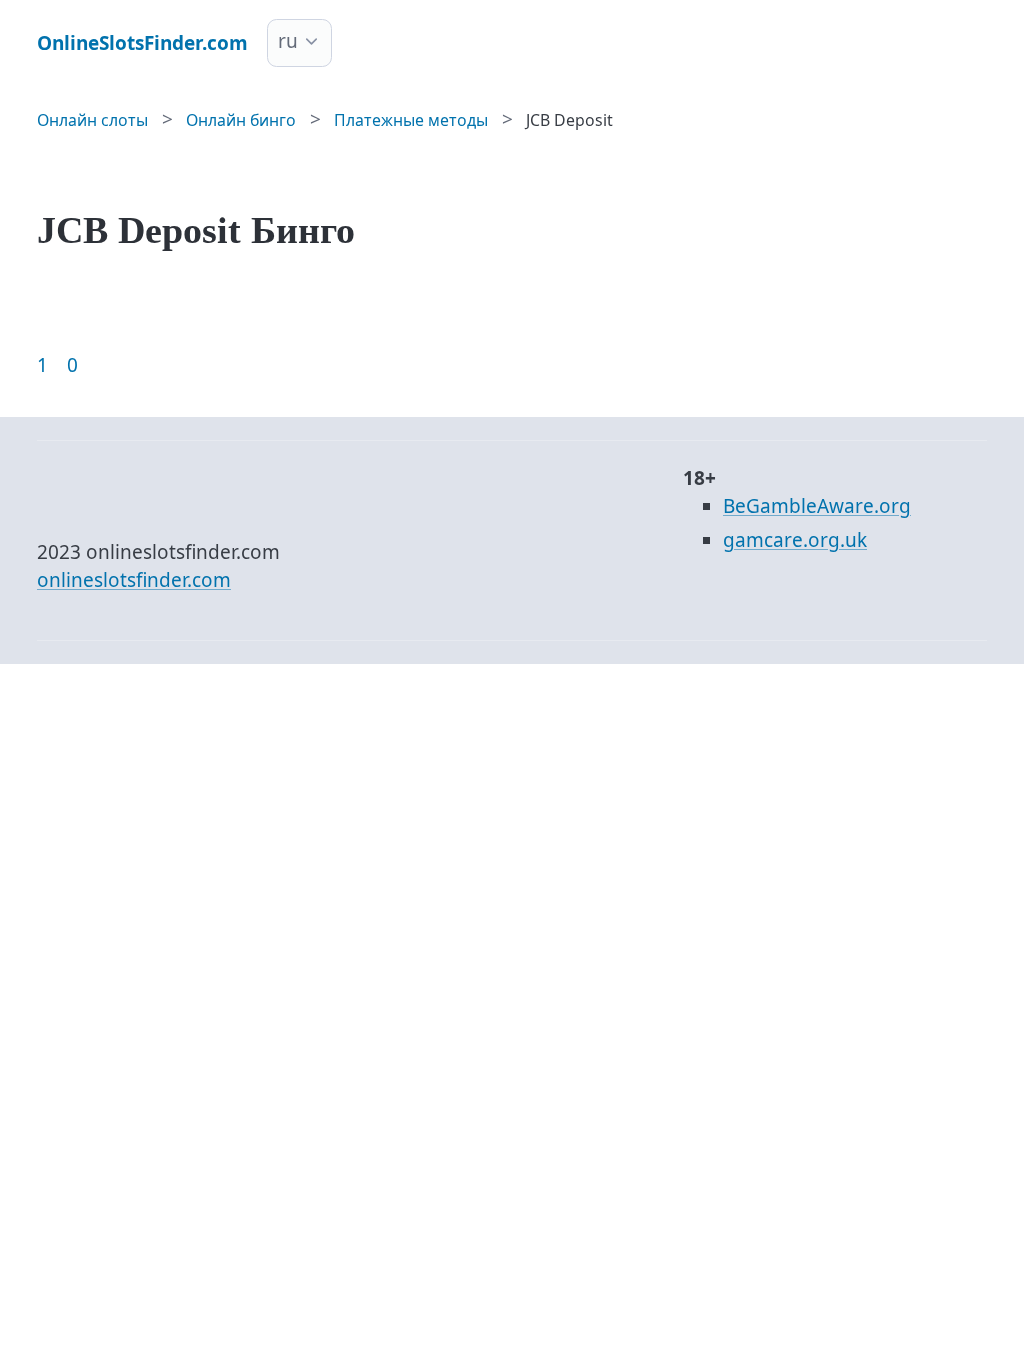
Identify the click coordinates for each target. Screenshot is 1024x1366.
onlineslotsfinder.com (134, 580)
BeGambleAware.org (817, 506)
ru (288, 41)
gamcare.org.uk (795, 540)
